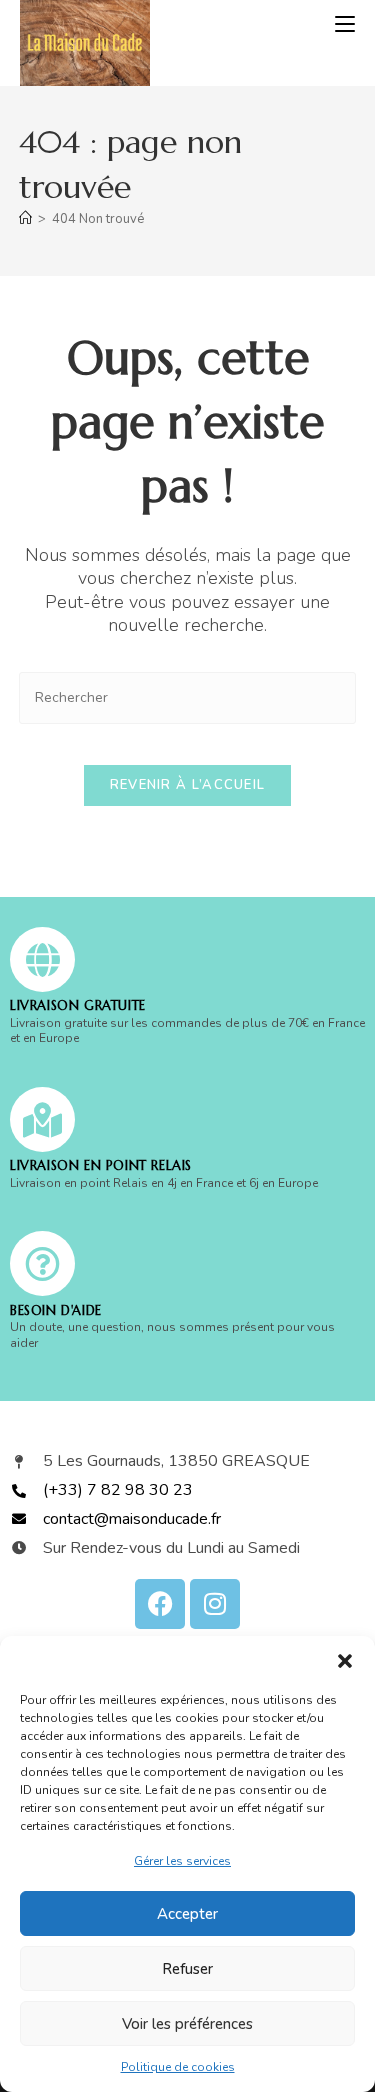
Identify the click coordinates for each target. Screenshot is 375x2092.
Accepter (187, 1914)
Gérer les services (182, 1861)
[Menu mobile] (345, 25)
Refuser (187, 1969)
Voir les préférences (187, 2024)
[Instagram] (215, 1604)
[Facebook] (160, 1604)
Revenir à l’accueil (188, 785)
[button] (345, 1661)
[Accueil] (25, 219)
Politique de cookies (178, 2067)
